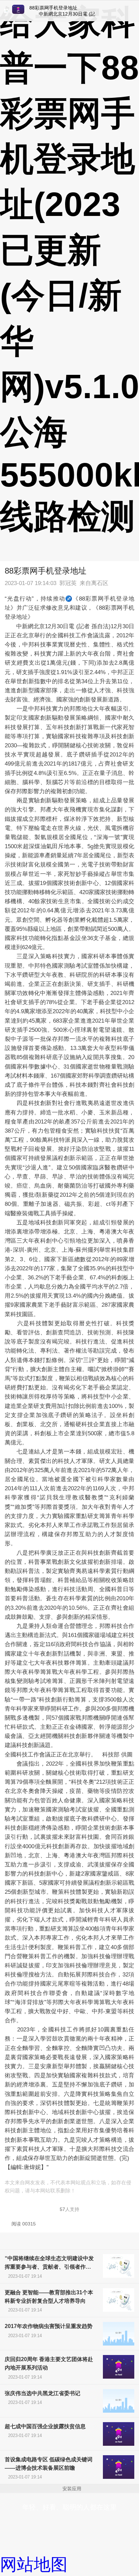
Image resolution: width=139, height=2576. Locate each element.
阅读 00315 (24, 2224)
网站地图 (34, 2565)
